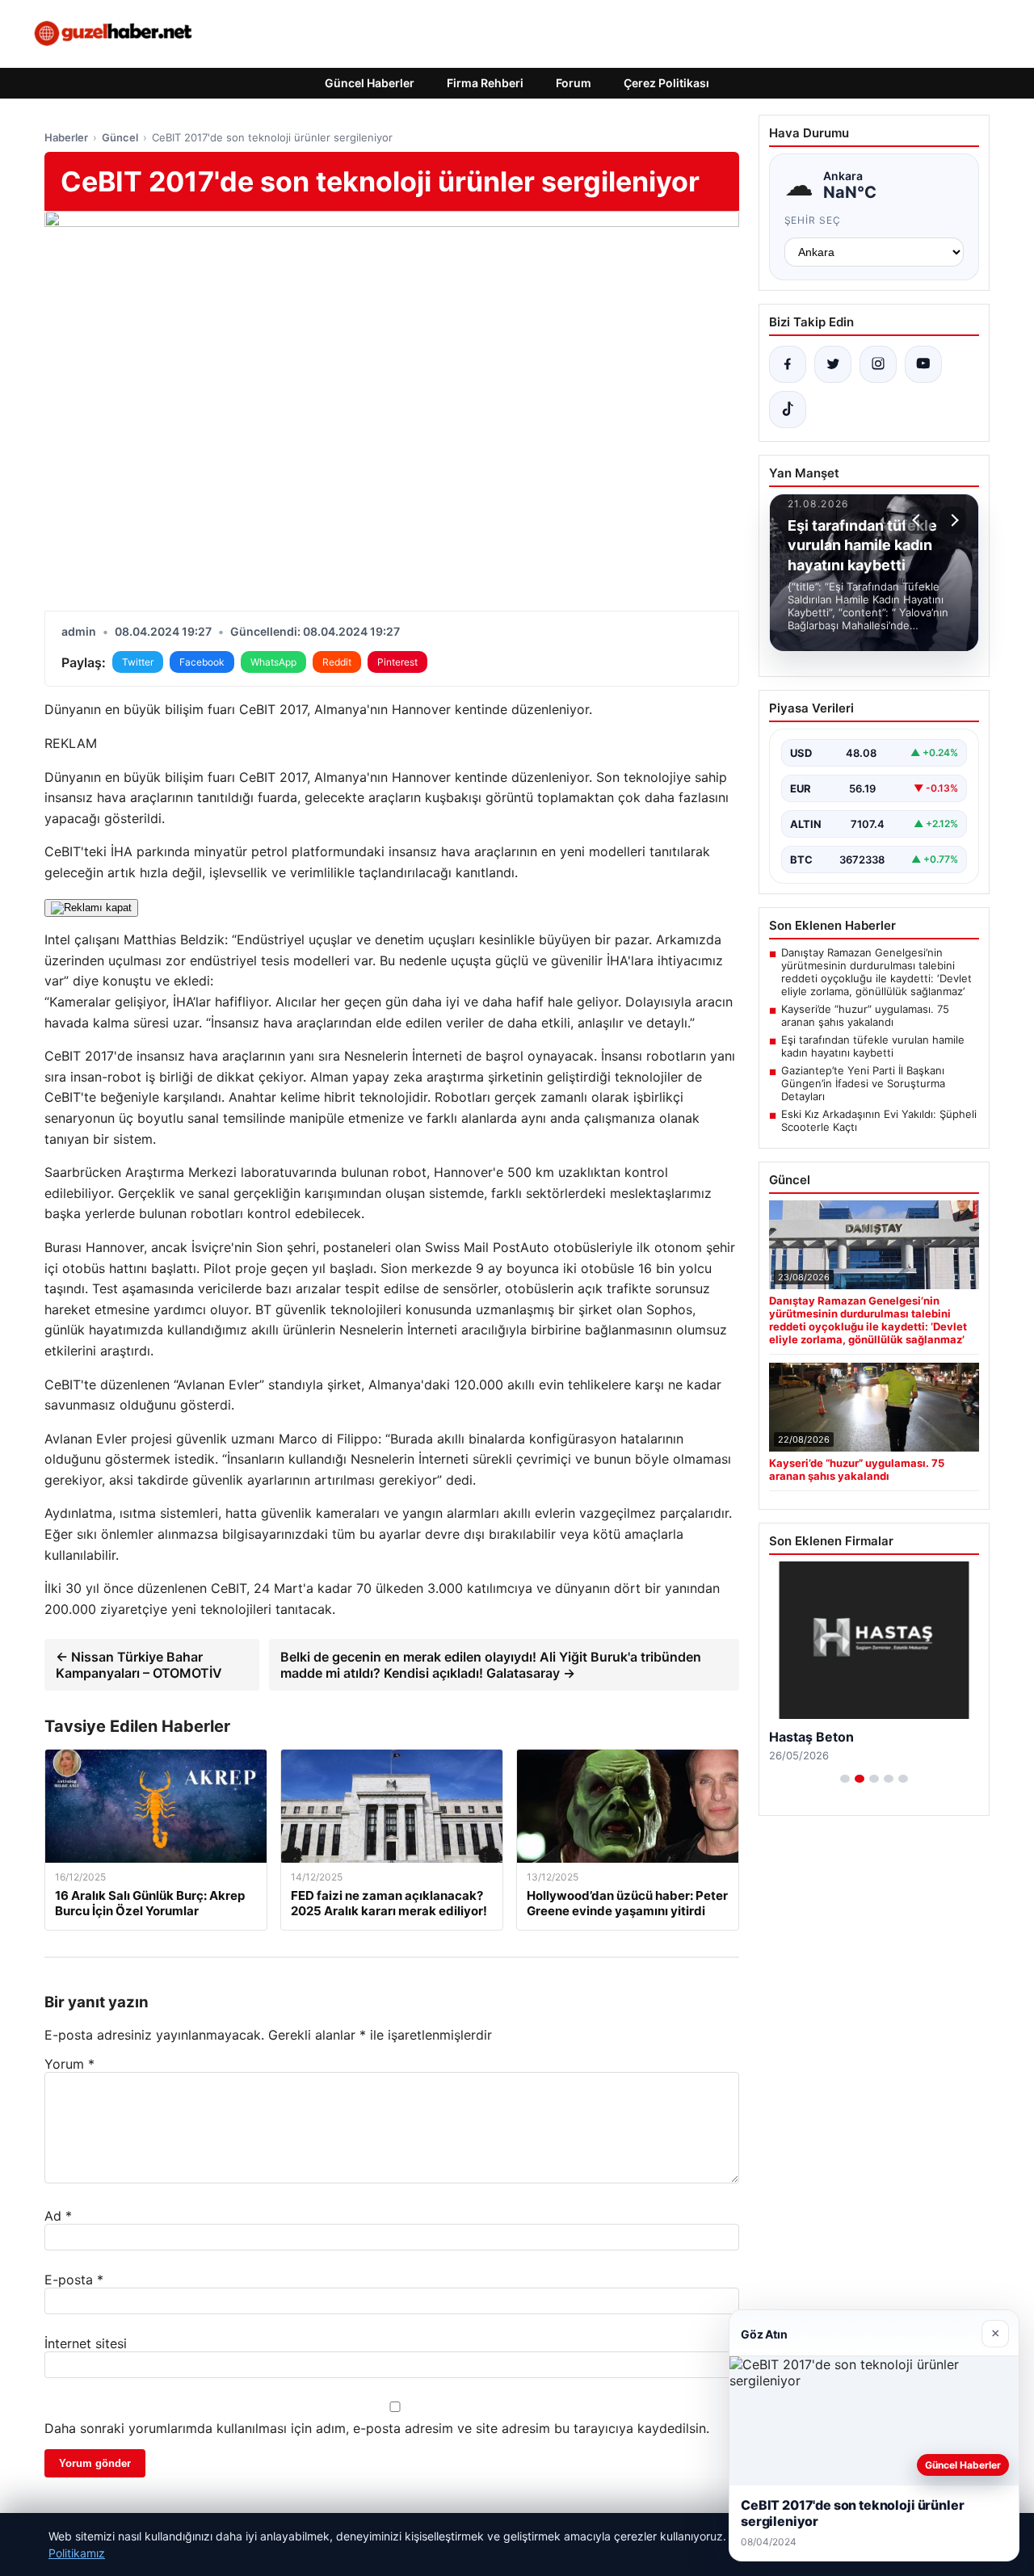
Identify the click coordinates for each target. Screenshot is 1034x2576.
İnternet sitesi (86, 2343)
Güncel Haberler (370, 83)
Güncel (120, 137)
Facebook (202, 662)
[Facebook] (788, 364)
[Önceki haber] (918, 520)
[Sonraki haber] (952, 520)
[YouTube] (923, 364)
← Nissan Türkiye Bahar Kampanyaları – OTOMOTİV (139, 1665)
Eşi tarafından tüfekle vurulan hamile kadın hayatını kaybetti (873, 1046)
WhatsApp (273, 662)
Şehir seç (813, 220)
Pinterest (397, 662)
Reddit (337, 662)
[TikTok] (788, 410)
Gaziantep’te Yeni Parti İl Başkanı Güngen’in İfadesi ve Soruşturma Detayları (863, 1083)
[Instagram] (878, 364)
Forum (574, 83)
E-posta (74, 2280)
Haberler (66, 137)
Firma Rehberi (485, 83)
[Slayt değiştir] (845, 1779)
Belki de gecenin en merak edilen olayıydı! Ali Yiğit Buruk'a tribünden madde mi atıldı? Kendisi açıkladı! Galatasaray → (491, 1665)
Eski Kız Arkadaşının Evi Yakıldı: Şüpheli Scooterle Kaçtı (879, 1120)
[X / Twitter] (833, 364)
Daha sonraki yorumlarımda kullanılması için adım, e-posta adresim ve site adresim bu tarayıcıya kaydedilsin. (377, 2428)
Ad (58, 2216)
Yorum (69, 2064)
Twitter (138, 662)
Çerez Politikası (666, 83)
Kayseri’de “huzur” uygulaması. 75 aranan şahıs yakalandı (865, 1015)
